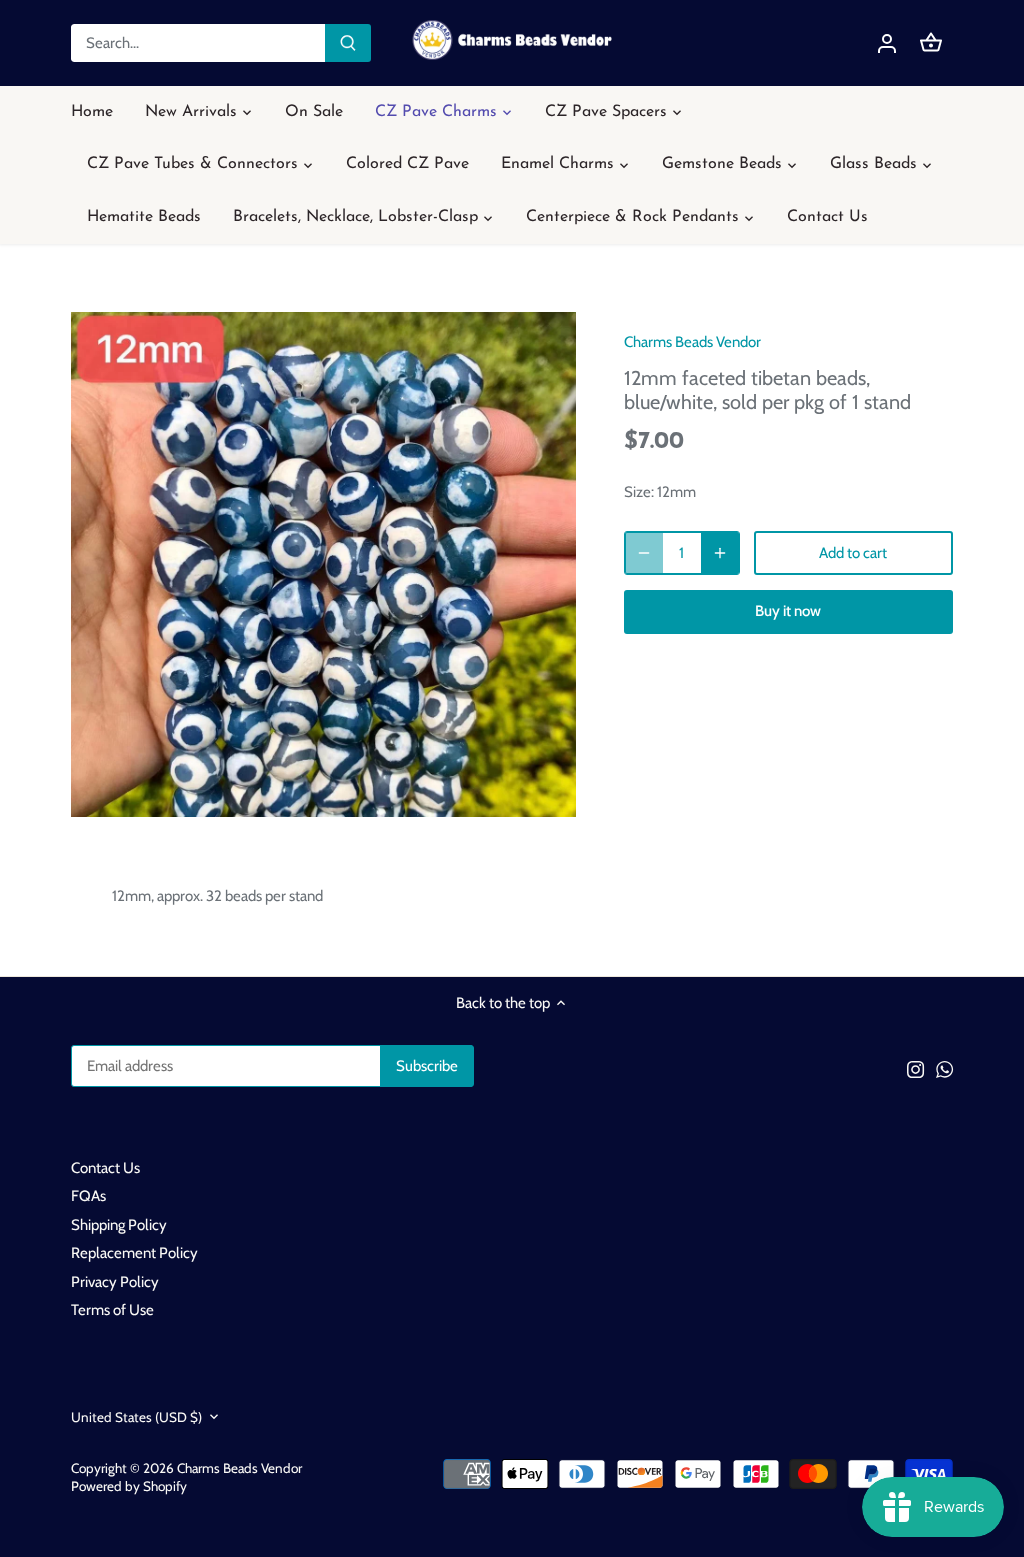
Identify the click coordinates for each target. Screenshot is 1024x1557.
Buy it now (788, 611)
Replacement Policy (134, 1253)
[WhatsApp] (944, 1068)
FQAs (88, 1196)
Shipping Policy (119, 1225)
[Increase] (720, 553)
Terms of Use (112, 1310)
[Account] (887, 43)
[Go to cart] (931, 43)
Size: (639, 492)
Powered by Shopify (129, 1486)
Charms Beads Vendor (692, 342)
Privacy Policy (115, 1282)
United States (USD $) (136, 1417)
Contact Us (105, 1168)
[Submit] (348, 43)
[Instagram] (915, 1068)
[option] (323, 564)
